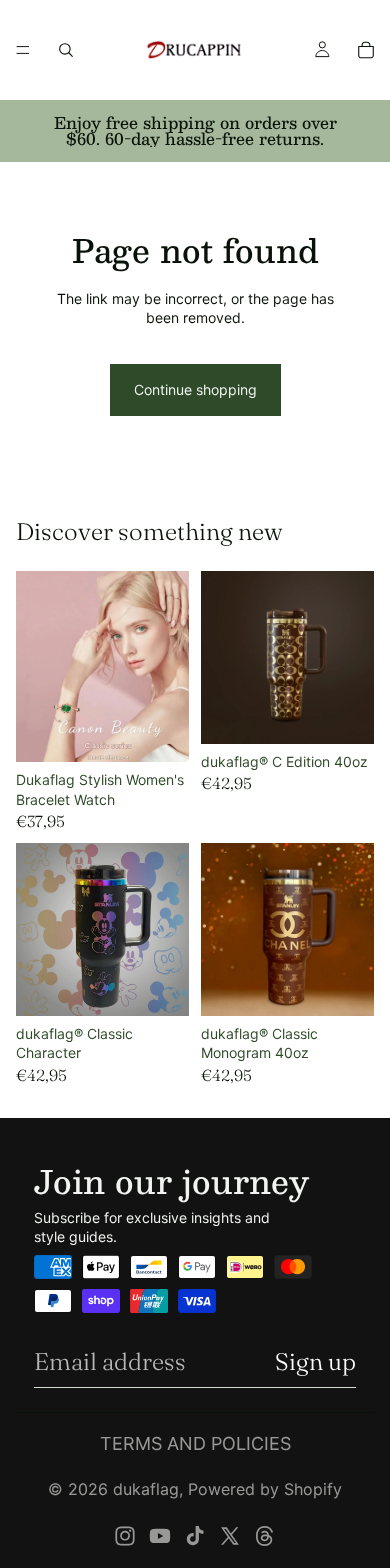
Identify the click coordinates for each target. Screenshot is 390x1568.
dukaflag (146, 1489)
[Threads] (265, 1536)
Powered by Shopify (265, 1489)
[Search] (66, 50)
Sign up (315, 1361)
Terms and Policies (195, 1443)
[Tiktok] (195, 1536)
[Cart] (366, 50)
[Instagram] (125, 1536)
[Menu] (23, 50)
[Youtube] (160, 1536)
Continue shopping (195, 389)
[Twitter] (230, 1536)
